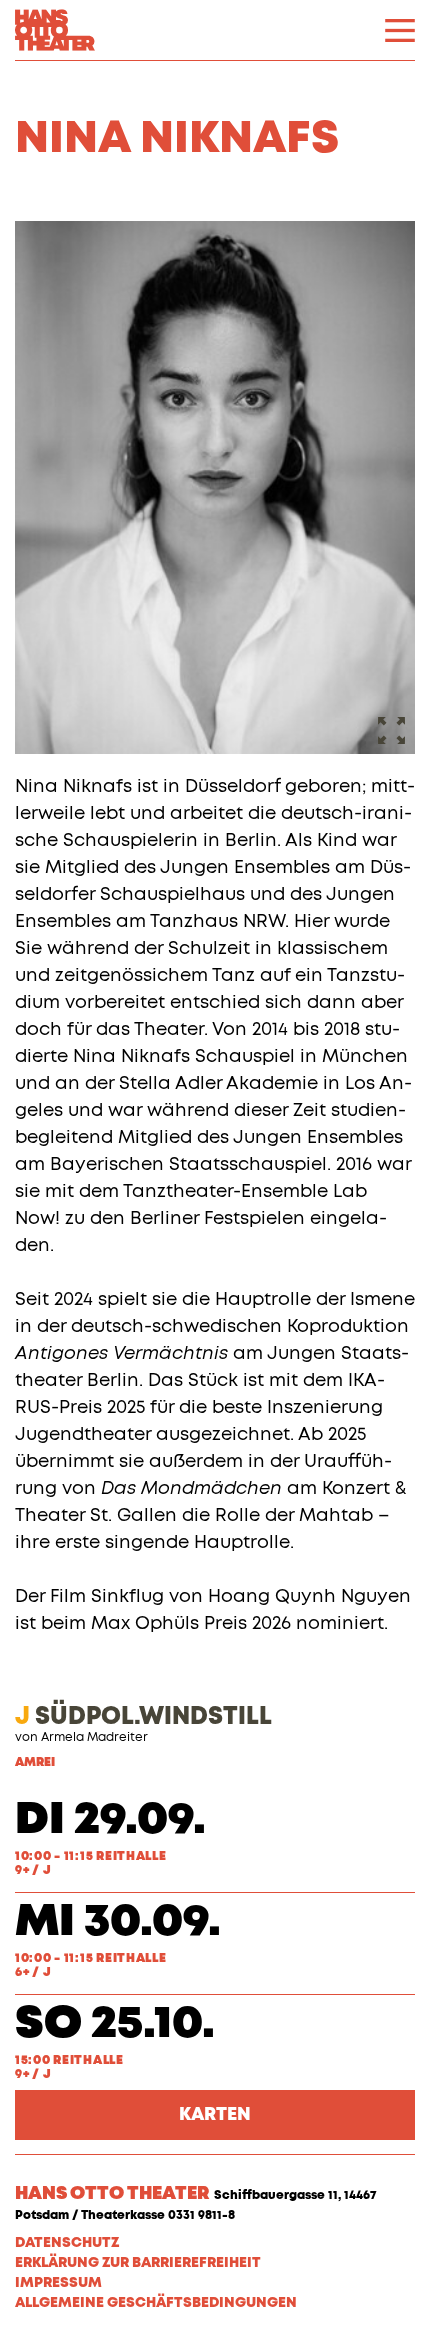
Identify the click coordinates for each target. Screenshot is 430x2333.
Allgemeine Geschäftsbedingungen (156, 2303)
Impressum (58, 2283)
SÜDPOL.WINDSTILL (143, 1717)
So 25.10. (115, 2024)
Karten (215, 2115)
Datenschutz (67, 2243)
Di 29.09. (110, 1820)
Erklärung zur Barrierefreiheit (138, 2263)
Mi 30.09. (118, 1922)
